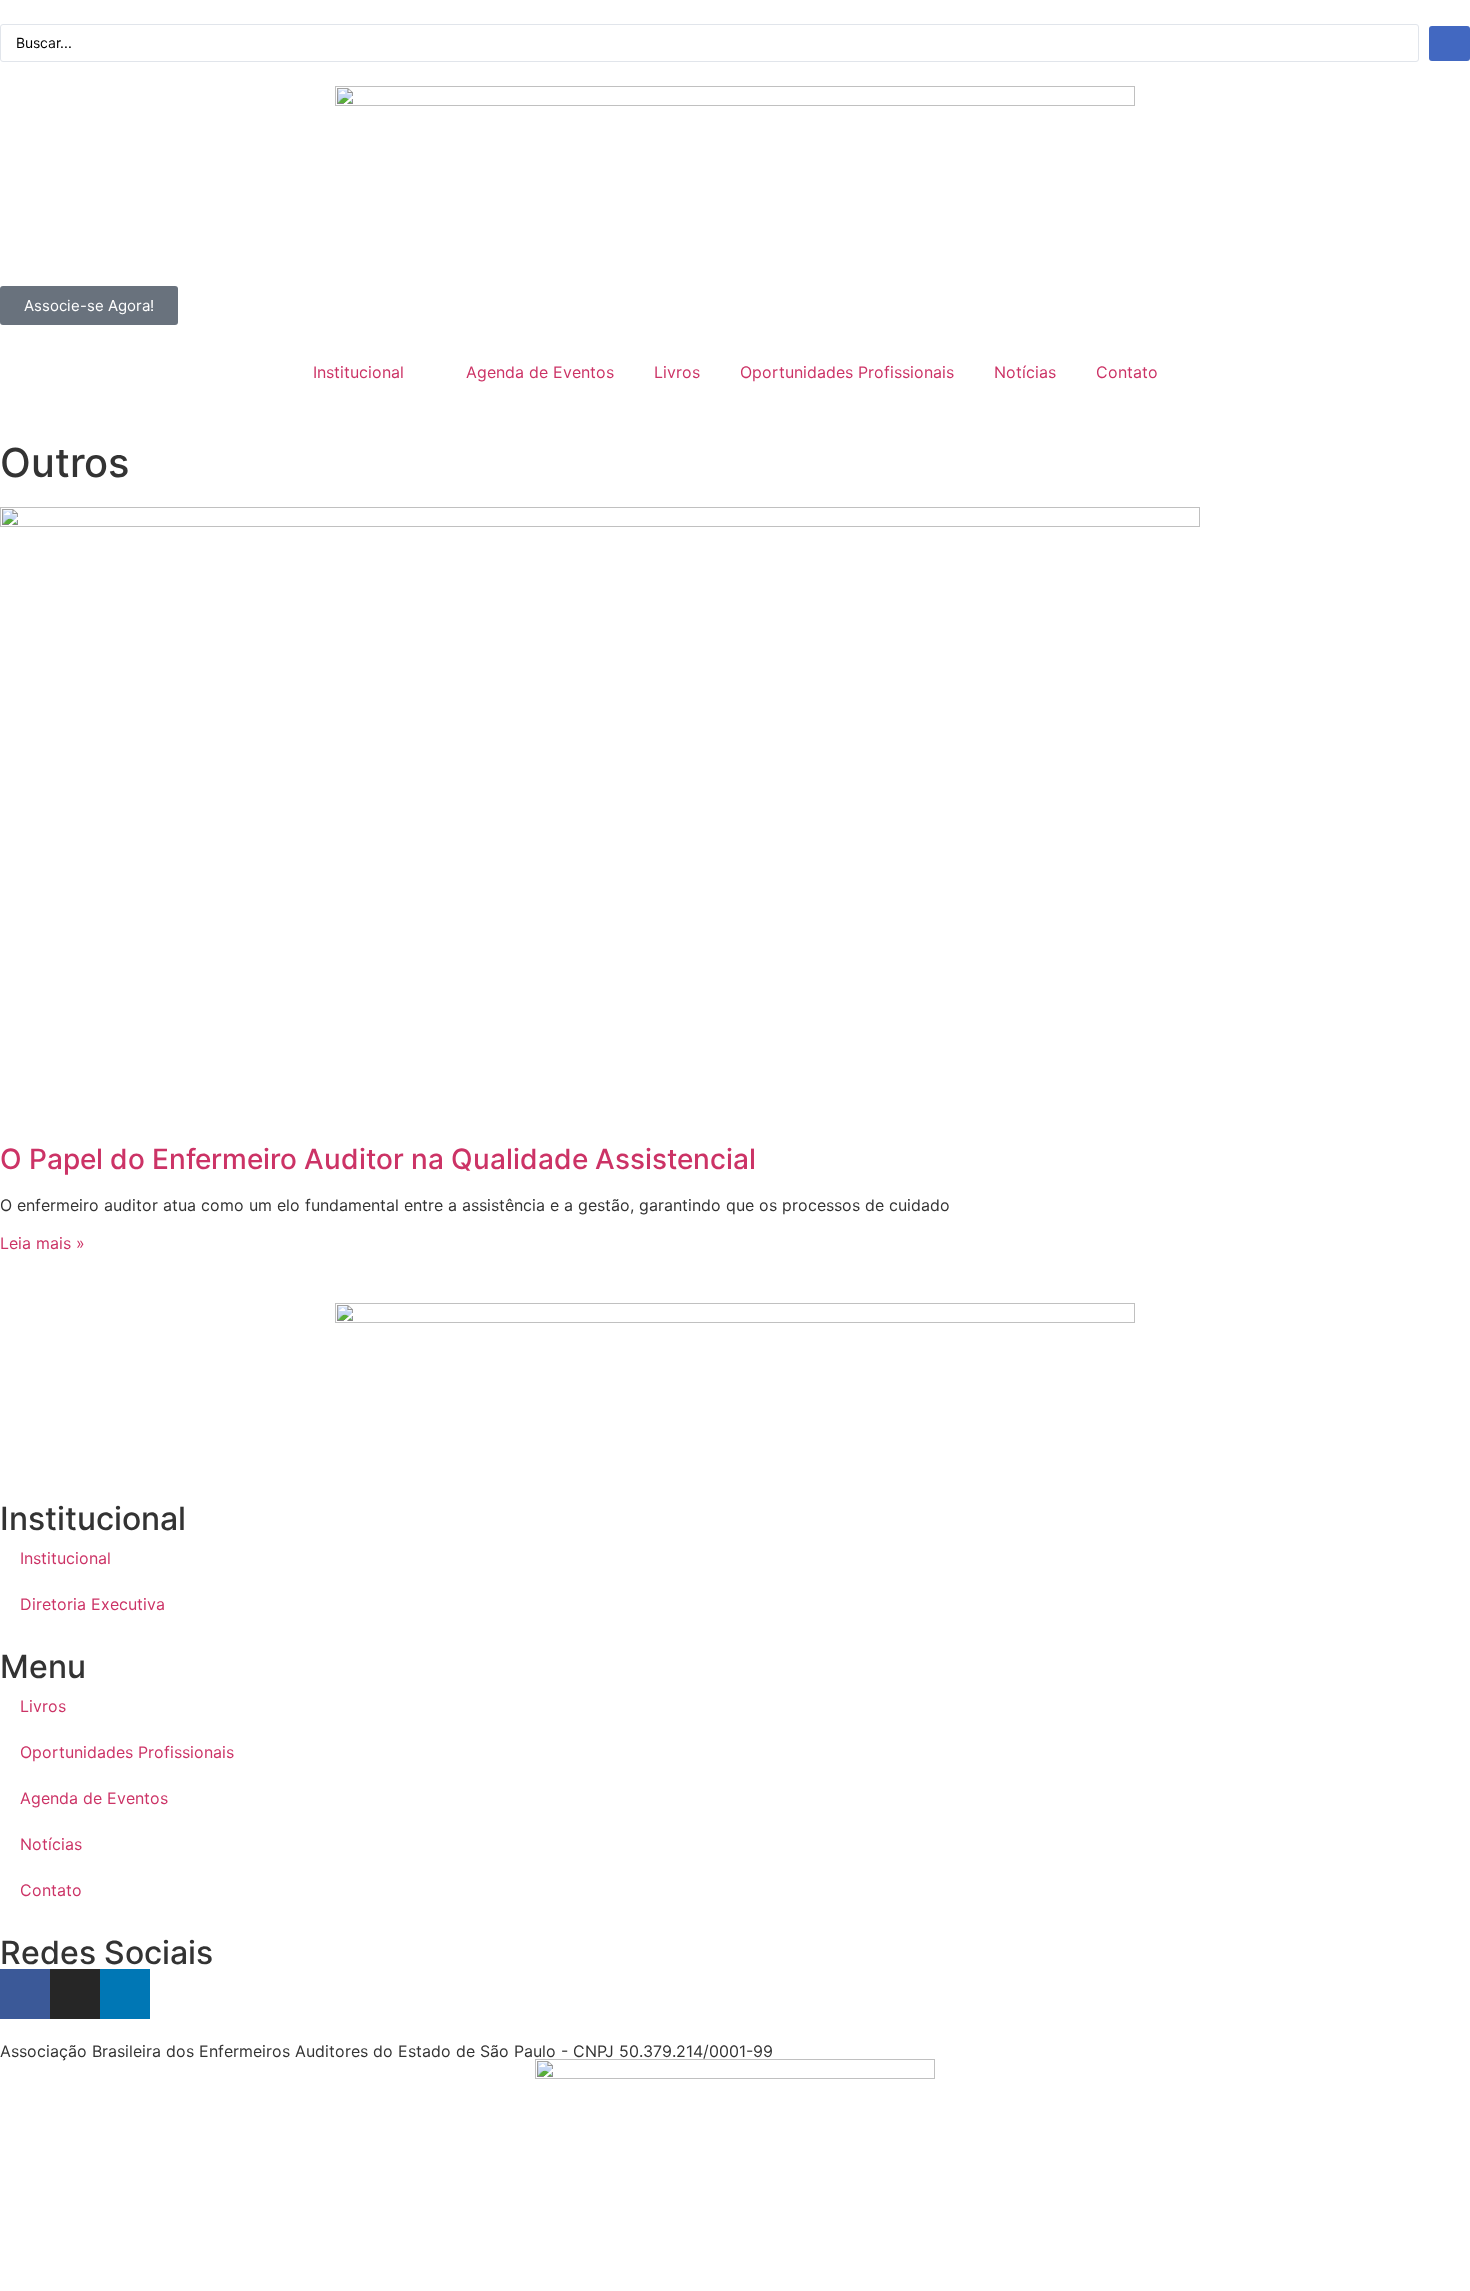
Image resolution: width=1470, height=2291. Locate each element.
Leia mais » (42, 1243)
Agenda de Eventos (540, 372)
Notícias (1025, 372)
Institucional (358, 372)
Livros (677, 372)
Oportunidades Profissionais (847, 372)
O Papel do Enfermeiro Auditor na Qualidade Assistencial (378, 1159)
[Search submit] (1449, 43)
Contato (1127, 372)
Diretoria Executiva (92, 1604)
